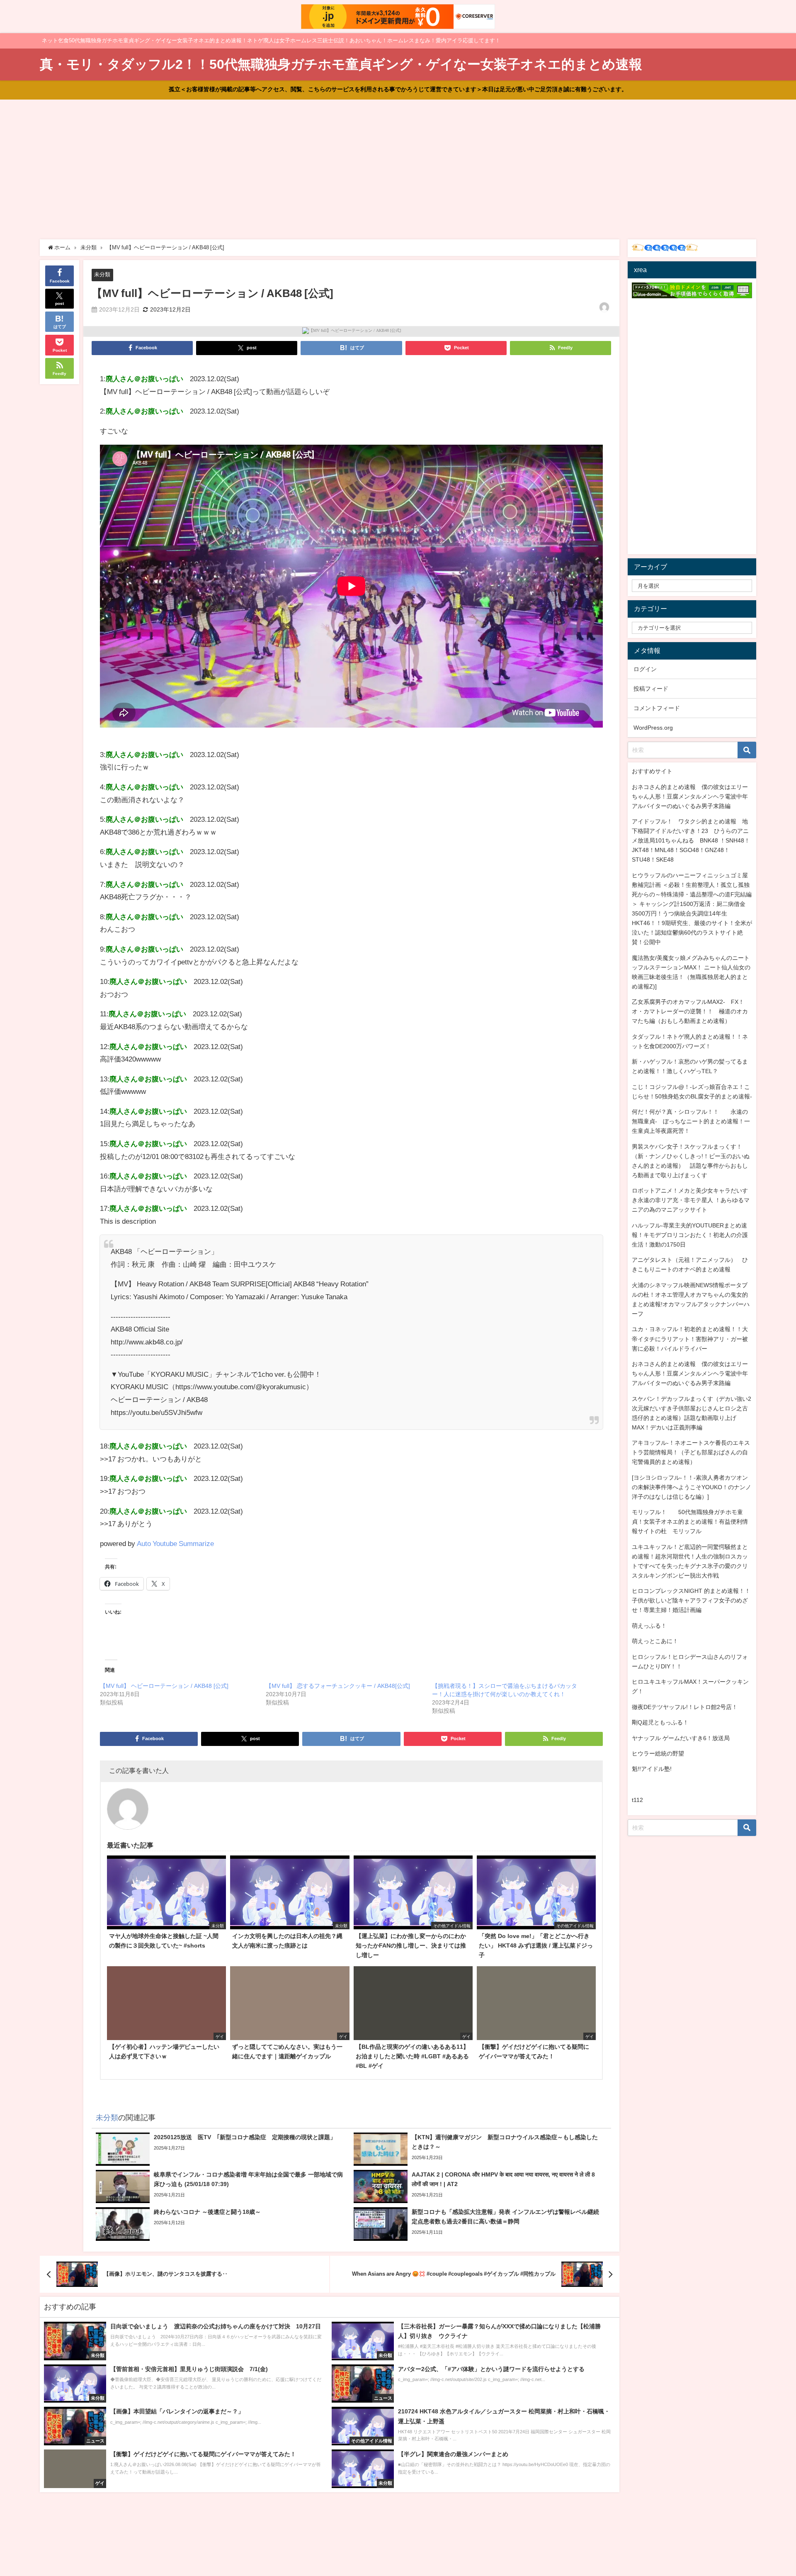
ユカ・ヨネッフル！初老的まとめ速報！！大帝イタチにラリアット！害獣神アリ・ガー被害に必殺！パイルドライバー (690, 1339)
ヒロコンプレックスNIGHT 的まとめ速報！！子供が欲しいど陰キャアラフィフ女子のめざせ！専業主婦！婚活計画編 (691, 1600)
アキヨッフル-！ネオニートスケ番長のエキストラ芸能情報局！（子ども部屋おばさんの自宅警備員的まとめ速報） (691, 1452)
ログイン (645, 669)
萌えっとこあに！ (655, 1641)
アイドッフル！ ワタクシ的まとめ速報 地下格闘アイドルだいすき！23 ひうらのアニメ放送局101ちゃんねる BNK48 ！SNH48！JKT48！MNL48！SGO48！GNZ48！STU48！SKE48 (691, 840)
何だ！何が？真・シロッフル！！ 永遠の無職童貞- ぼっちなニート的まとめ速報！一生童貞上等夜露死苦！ (691, 1121)
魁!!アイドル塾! (652, 1769)
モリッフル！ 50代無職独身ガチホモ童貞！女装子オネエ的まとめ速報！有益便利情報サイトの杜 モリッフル (690, 1522)
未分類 (102, 274)
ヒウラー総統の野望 (658, 1753)
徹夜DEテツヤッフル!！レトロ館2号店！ (685, 1707)
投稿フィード (651, 689)
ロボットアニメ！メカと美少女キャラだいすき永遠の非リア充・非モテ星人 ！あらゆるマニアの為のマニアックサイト (691, 1200)
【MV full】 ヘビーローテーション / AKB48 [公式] (164, 1686)
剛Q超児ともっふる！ (660, 1722)
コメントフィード (657, 708)
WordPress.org (653, 728)
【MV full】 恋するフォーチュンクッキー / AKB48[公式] (338, 1686)
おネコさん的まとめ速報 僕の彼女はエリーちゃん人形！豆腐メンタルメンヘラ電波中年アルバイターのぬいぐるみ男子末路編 (690, 796)
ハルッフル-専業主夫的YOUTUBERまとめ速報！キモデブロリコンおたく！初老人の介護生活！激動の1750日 (690, 1235)
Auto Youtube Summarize (175, 1543)
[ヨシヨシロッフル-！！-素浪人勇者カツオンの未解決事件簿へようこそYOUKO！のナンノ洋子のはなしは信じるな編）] (692, 1487)
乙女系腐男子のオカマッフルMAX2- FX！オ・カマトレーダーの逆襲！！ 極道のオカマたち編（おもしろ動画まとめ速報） (690, 1011)
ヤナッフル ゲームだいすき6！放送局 (681, 1738)
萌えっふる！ (649, 1626)
